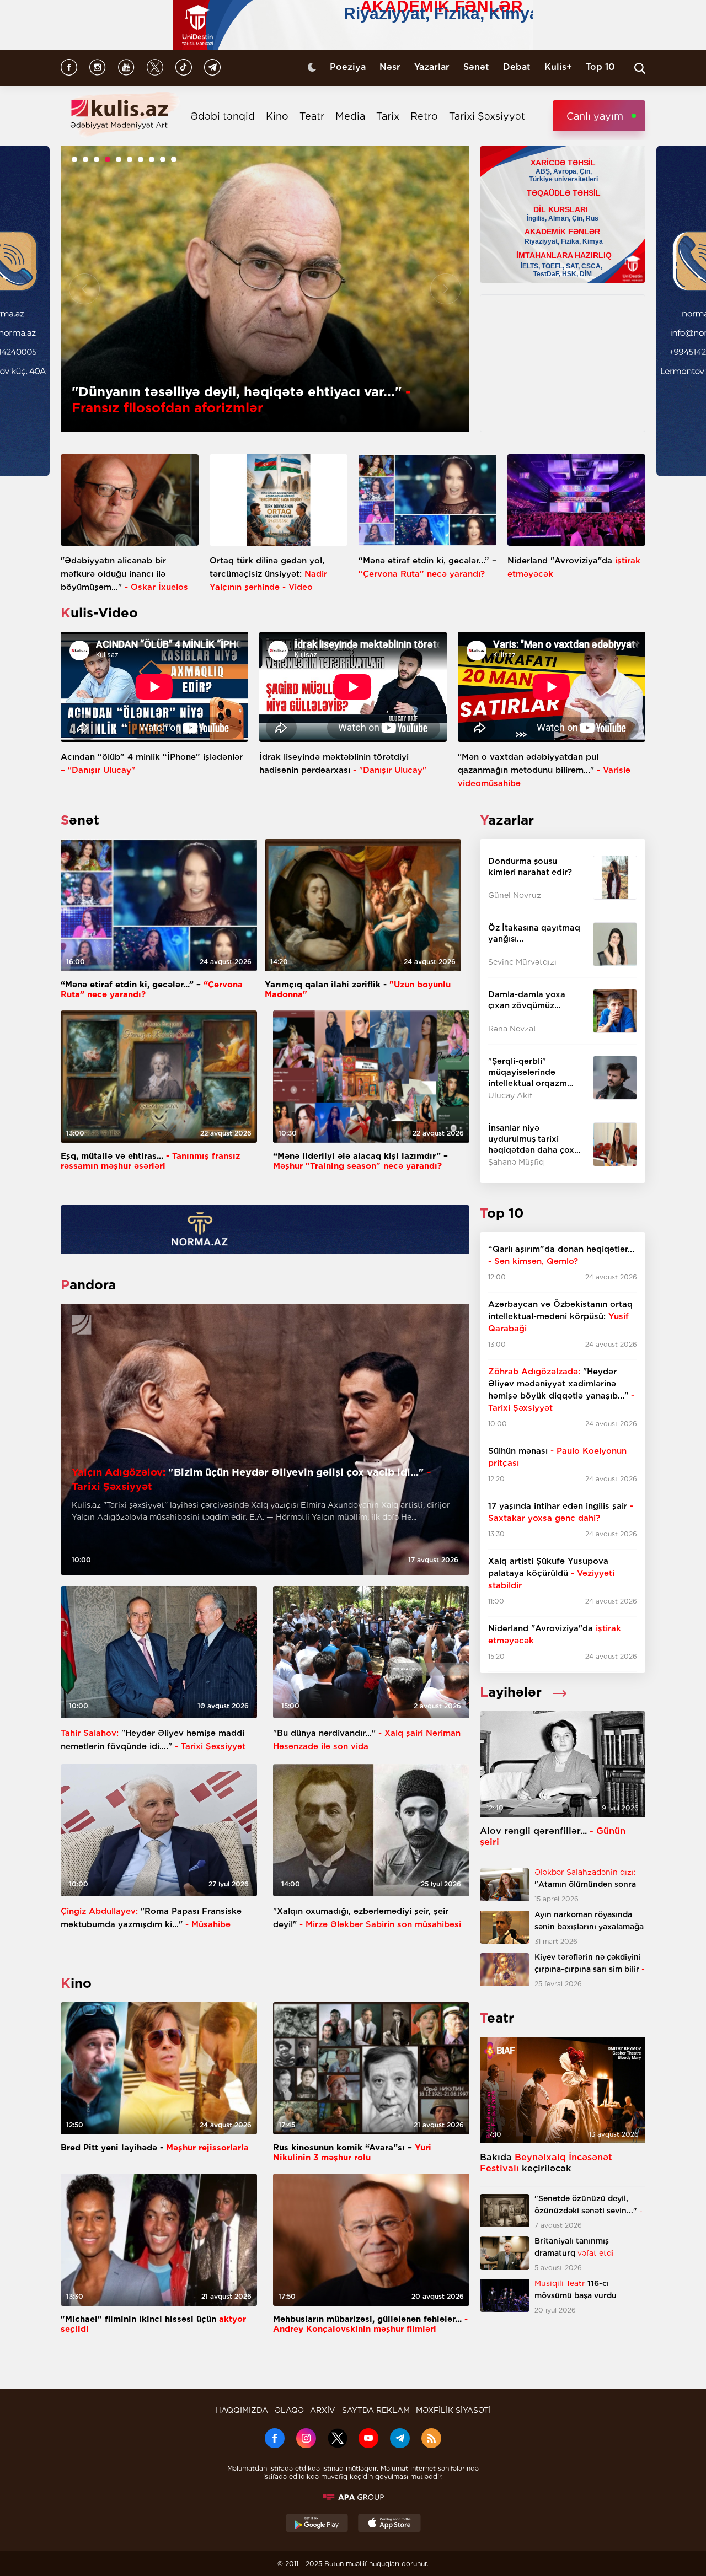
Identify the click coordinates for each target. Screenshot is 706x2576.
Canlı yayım (595, 116)
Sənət (476, 67)
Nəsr (390, 67)
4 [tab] (108, 159)
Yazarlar (432, 67)
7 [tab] (141, 159)
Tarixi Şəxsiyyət (487, 116)
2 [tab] (85, 159)
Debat (517, 67)
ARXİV (323, 2410)
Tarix (388, 116)
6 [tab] (130, 159)
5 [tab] (119, 159)
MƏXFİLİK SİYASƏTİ (453, 2410)
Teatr (312, 116)
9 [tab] (163, 159)
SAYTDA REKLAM (376, 2410)
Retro (424, 116)
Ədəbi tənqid (223, 116)
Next (446, 289)
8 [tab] (152, 159)
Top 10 (600, 67)
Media (350, 116)
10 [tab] (174, 159)
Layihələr (511, 1692)
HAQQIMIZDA (242, 2410)
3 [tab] (97, 159)
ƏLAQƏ (289, 2410)
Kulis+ (558, 67)
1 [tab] (74, 159)
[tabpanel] (265, 289)
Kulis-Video (99, 613)
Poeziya (348, 67)
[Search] (640, 68)
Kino (277, 116)
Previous (84, 289)
